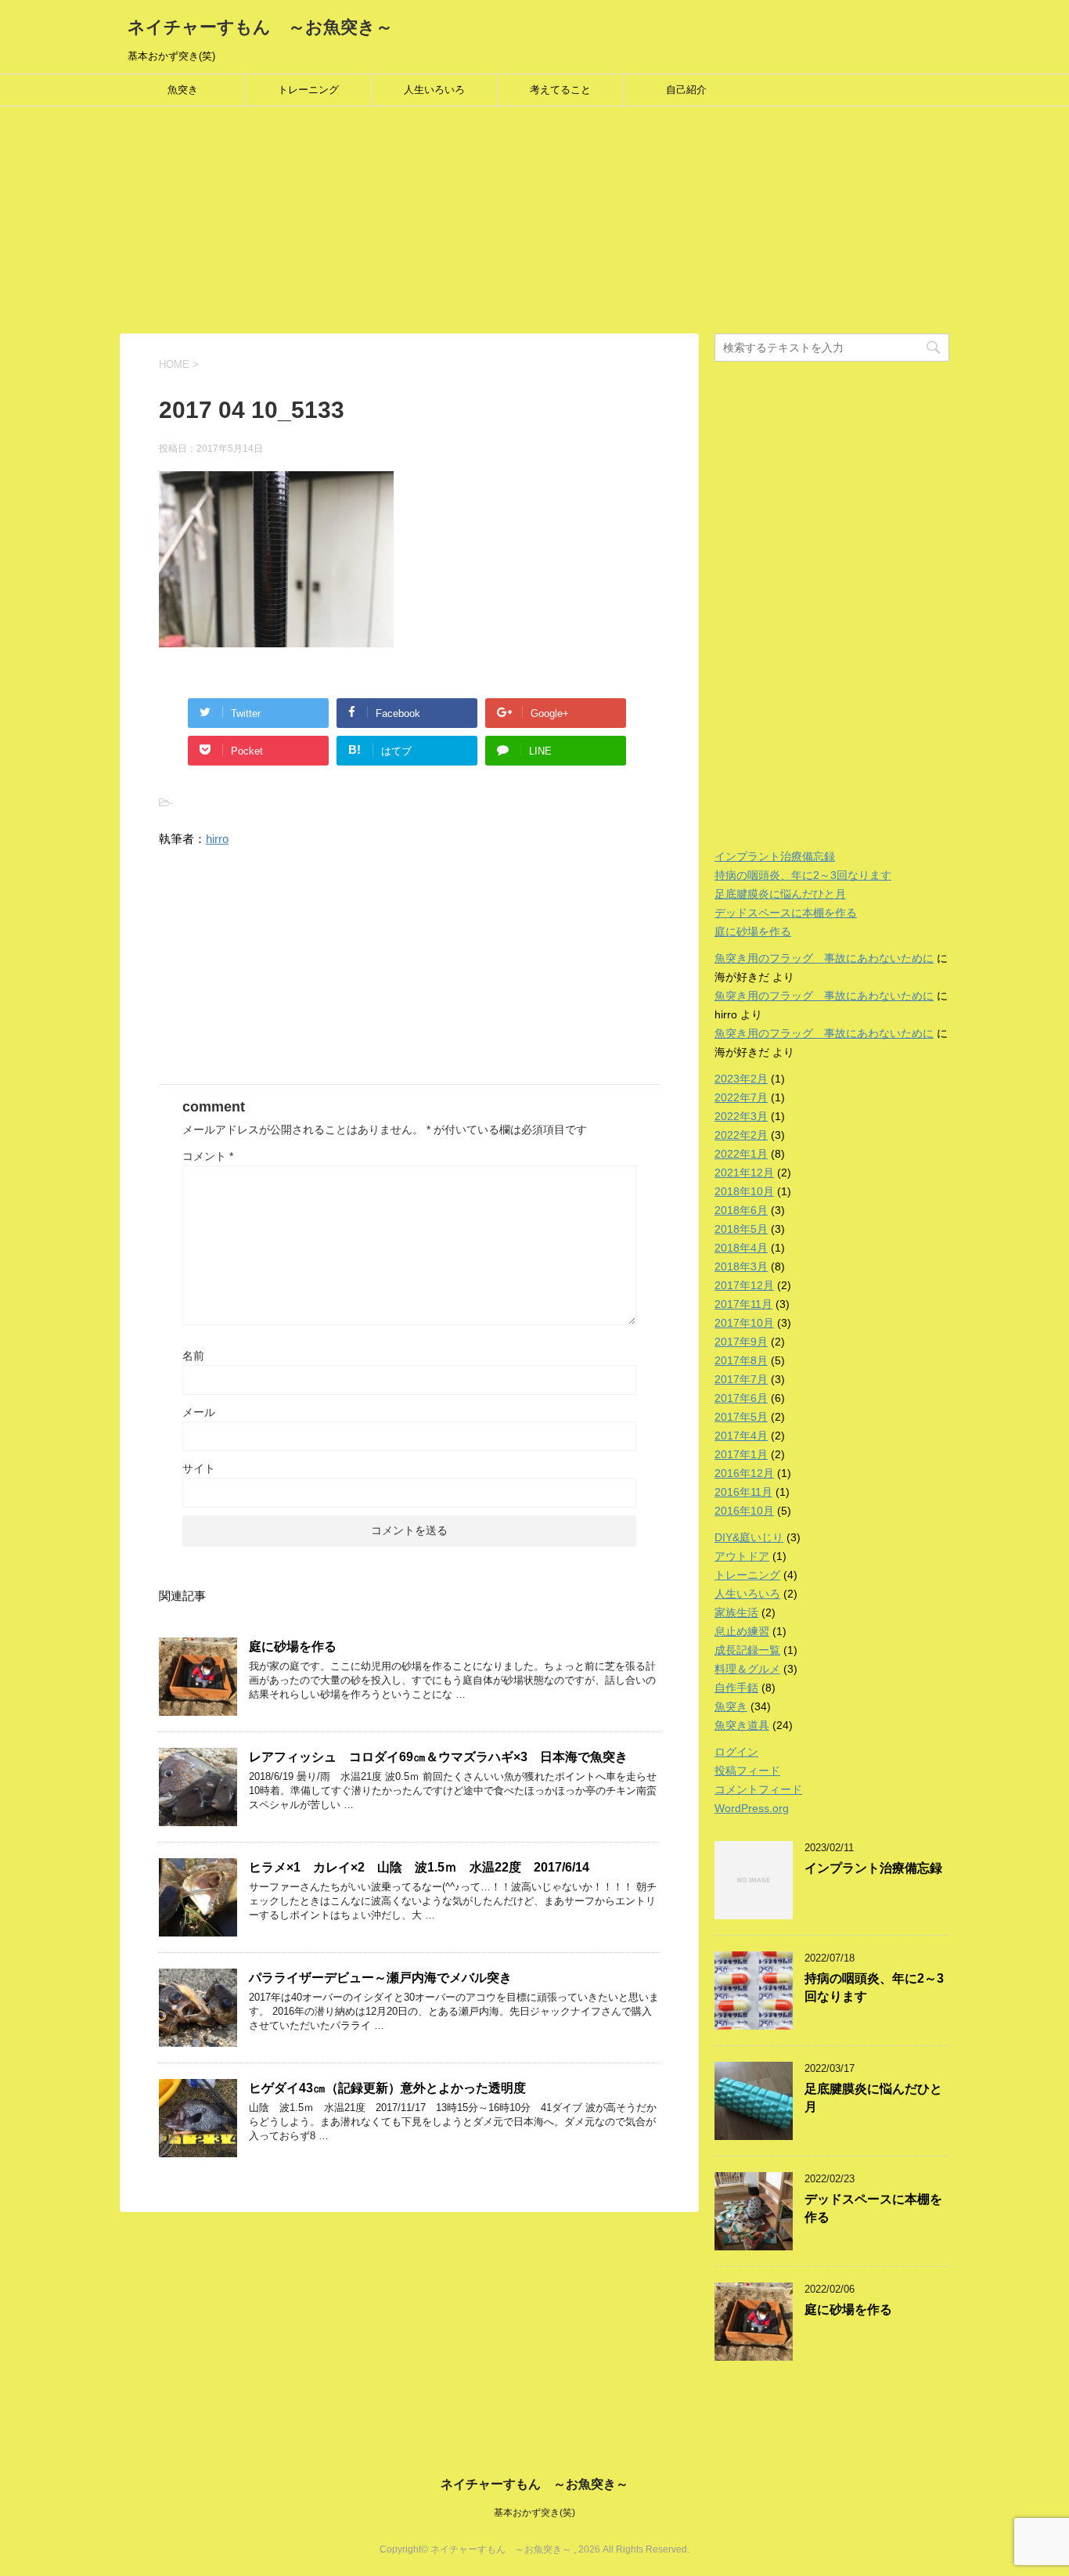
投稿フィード (747, 1771)
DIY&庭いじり (749, 1537)
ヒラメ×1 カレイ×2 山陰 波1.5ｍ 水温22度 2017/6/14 (419, 1867)
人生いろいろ (434, 90)
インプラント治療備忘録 (775, 856)
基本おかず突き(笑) (534, 2513)
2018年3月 (741, 1266)
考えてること (560, 90)
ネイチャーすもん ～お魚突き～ (260, 27)
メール (199, 1412)
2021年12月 (744, 1173)
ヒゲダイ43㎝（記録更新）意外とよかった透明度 (387, 2088)
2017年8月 (741, 1360)
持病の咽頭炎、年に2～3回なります (803, 875)
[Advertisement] (470, 224)
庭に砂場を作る (293, 1646)
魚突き (183, 90)
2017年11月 (743, 1304)
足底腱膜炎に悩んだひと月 (780, 894)
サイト (199, 1468)
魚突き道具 (742, 1725)
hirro (217, 839)
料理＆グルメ (747, 1669)
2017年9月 (741, 1342)
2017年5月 (741, 1417)
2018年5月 (741, 1229)
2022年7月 (741, 1097)
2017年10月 (744, 1323)
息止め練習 (742, 1631)
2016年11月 (743, 1492)
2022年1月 (741, 1154)
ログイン (736, 1752)
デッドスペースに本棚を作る (786, 913)
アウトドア (742, 1556)
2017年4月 (741, 1436)
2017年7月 (741, 1379)
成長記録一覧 (747, 1650)
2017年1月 (741, 1454)
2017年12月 (744, 1285)
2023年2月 (741, 1079)
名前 (193, 1356)
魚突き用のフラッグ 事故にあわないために (824, 958)
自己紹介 (686, 90)
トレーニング (308, 90)
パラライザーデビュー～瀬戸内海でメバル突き (380, 1978)
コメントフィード (758, 1789)
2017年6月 (741, 1398)
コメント (208, 1156)
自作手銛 (736, 1688)
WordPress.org (752, 1808)
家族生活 (736, 1612)
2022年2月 (741, 1135)
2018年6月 (741, 1210)
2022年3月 (741, 1116)
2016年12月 (744, 1473)
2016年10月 (744, 1511)
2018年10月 (744, 1191)
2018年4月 (741, 1248)
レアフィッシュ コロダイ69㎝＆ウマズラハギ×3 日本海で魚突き (438, 1757)
